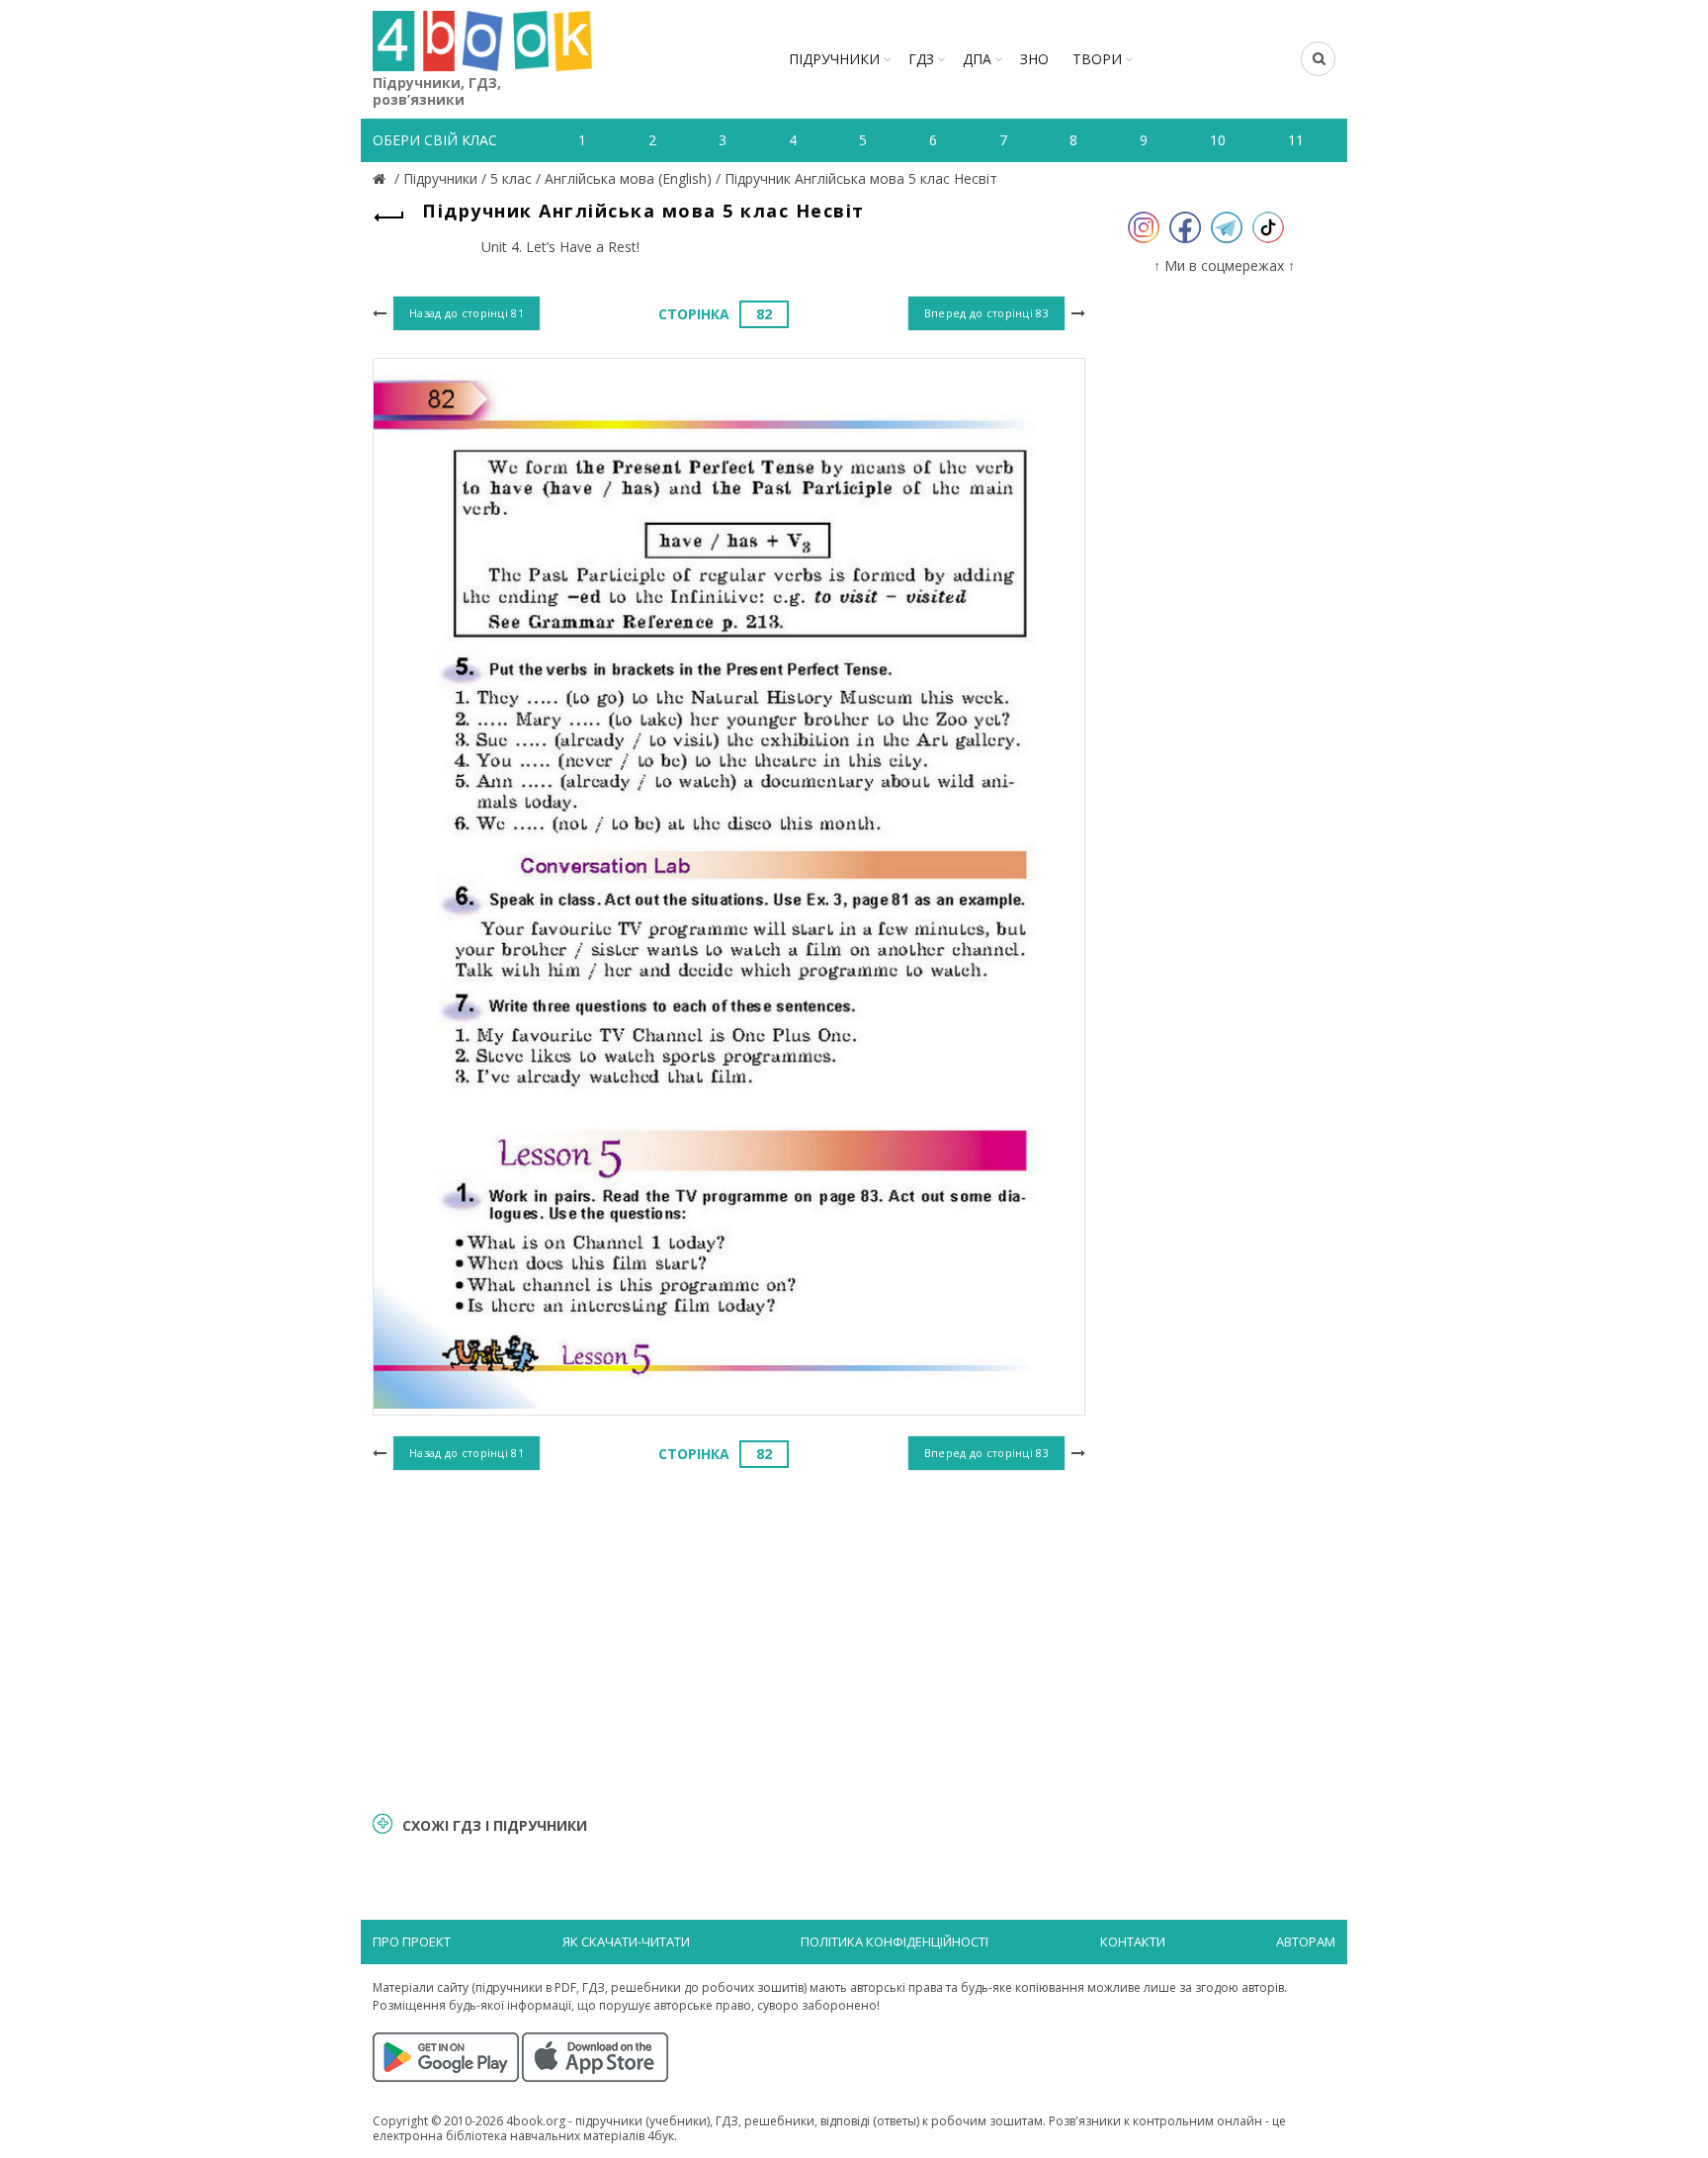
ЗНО (1034, 59)
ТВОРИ (1097, 59)
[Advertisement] (729, 1638)
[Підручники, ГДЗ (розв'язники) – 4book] (382, 178)
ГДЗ (921, 59)
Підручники (834, 59)
